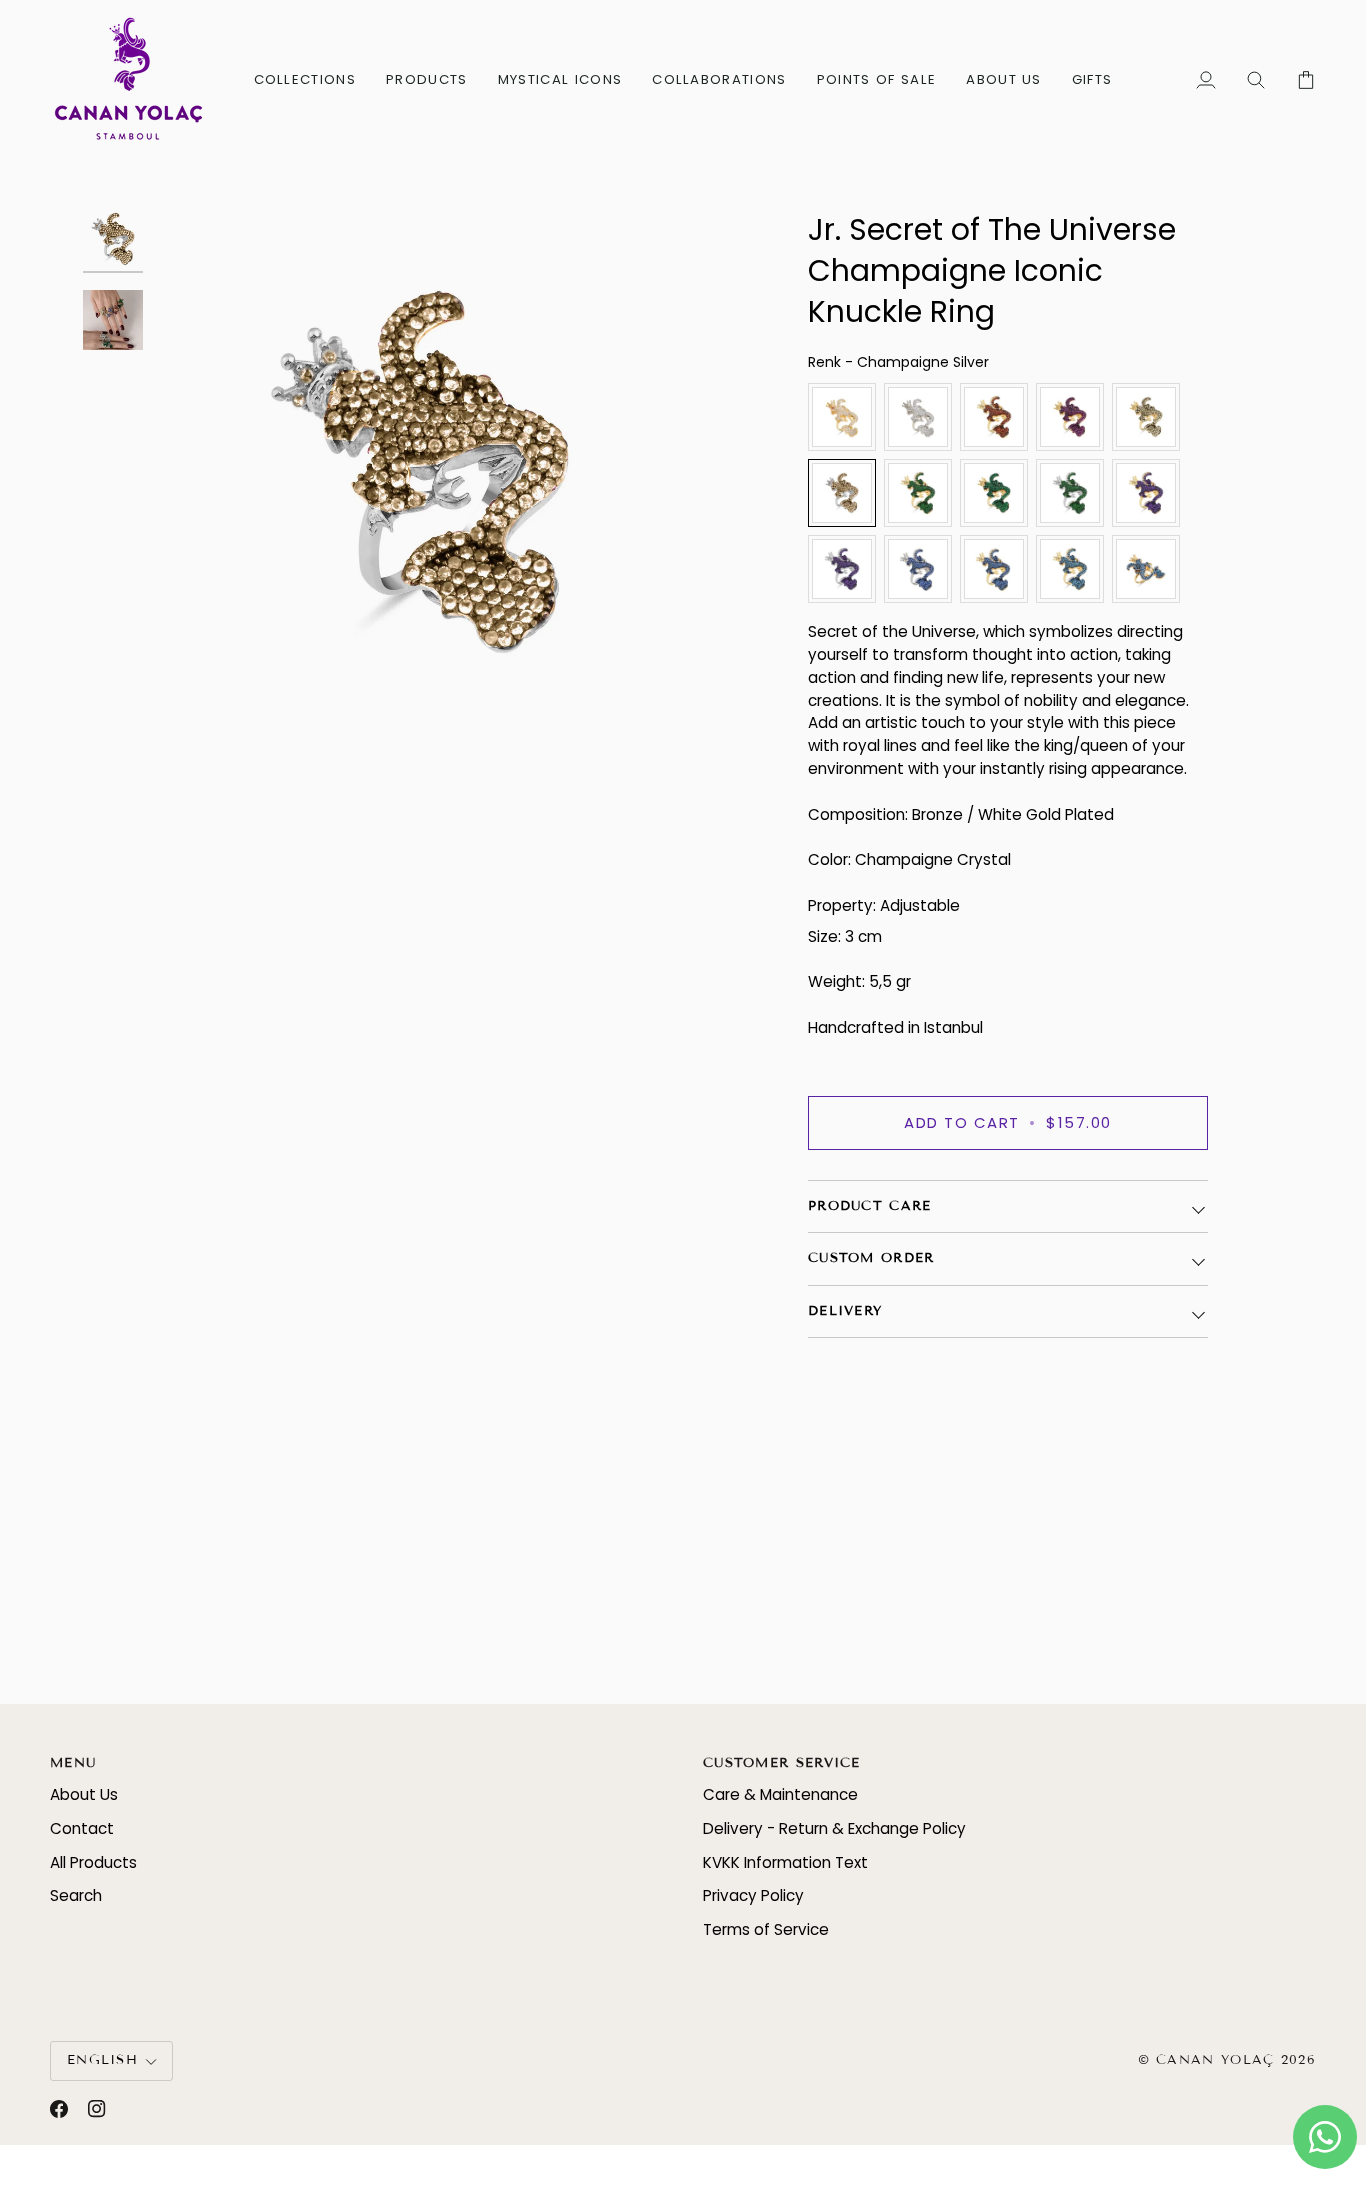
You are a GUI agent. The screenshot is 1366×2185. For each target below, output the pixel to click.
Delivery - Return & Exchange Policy (834, 1828)
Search (76, 1895)
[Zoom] (420, 472)
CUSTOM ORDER (871, 1258)
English (102, 2060)
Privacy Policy (753, 1895)
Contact (82, 1828)
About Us (84, 1794)
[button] (305, 79)
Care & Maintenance (780, 1794)
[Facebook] (59, 2109)
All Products (93, 1862)
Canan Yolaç (1215, 2060)
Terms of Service (766, 1929)
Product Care (870, 1206)
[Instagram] (97, 2109)
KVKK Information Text (785, 1862)
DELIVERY (845, 1311)
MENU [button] (73, 1763)
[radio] (842, 417)
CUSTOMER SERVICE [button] (782, 1763)
